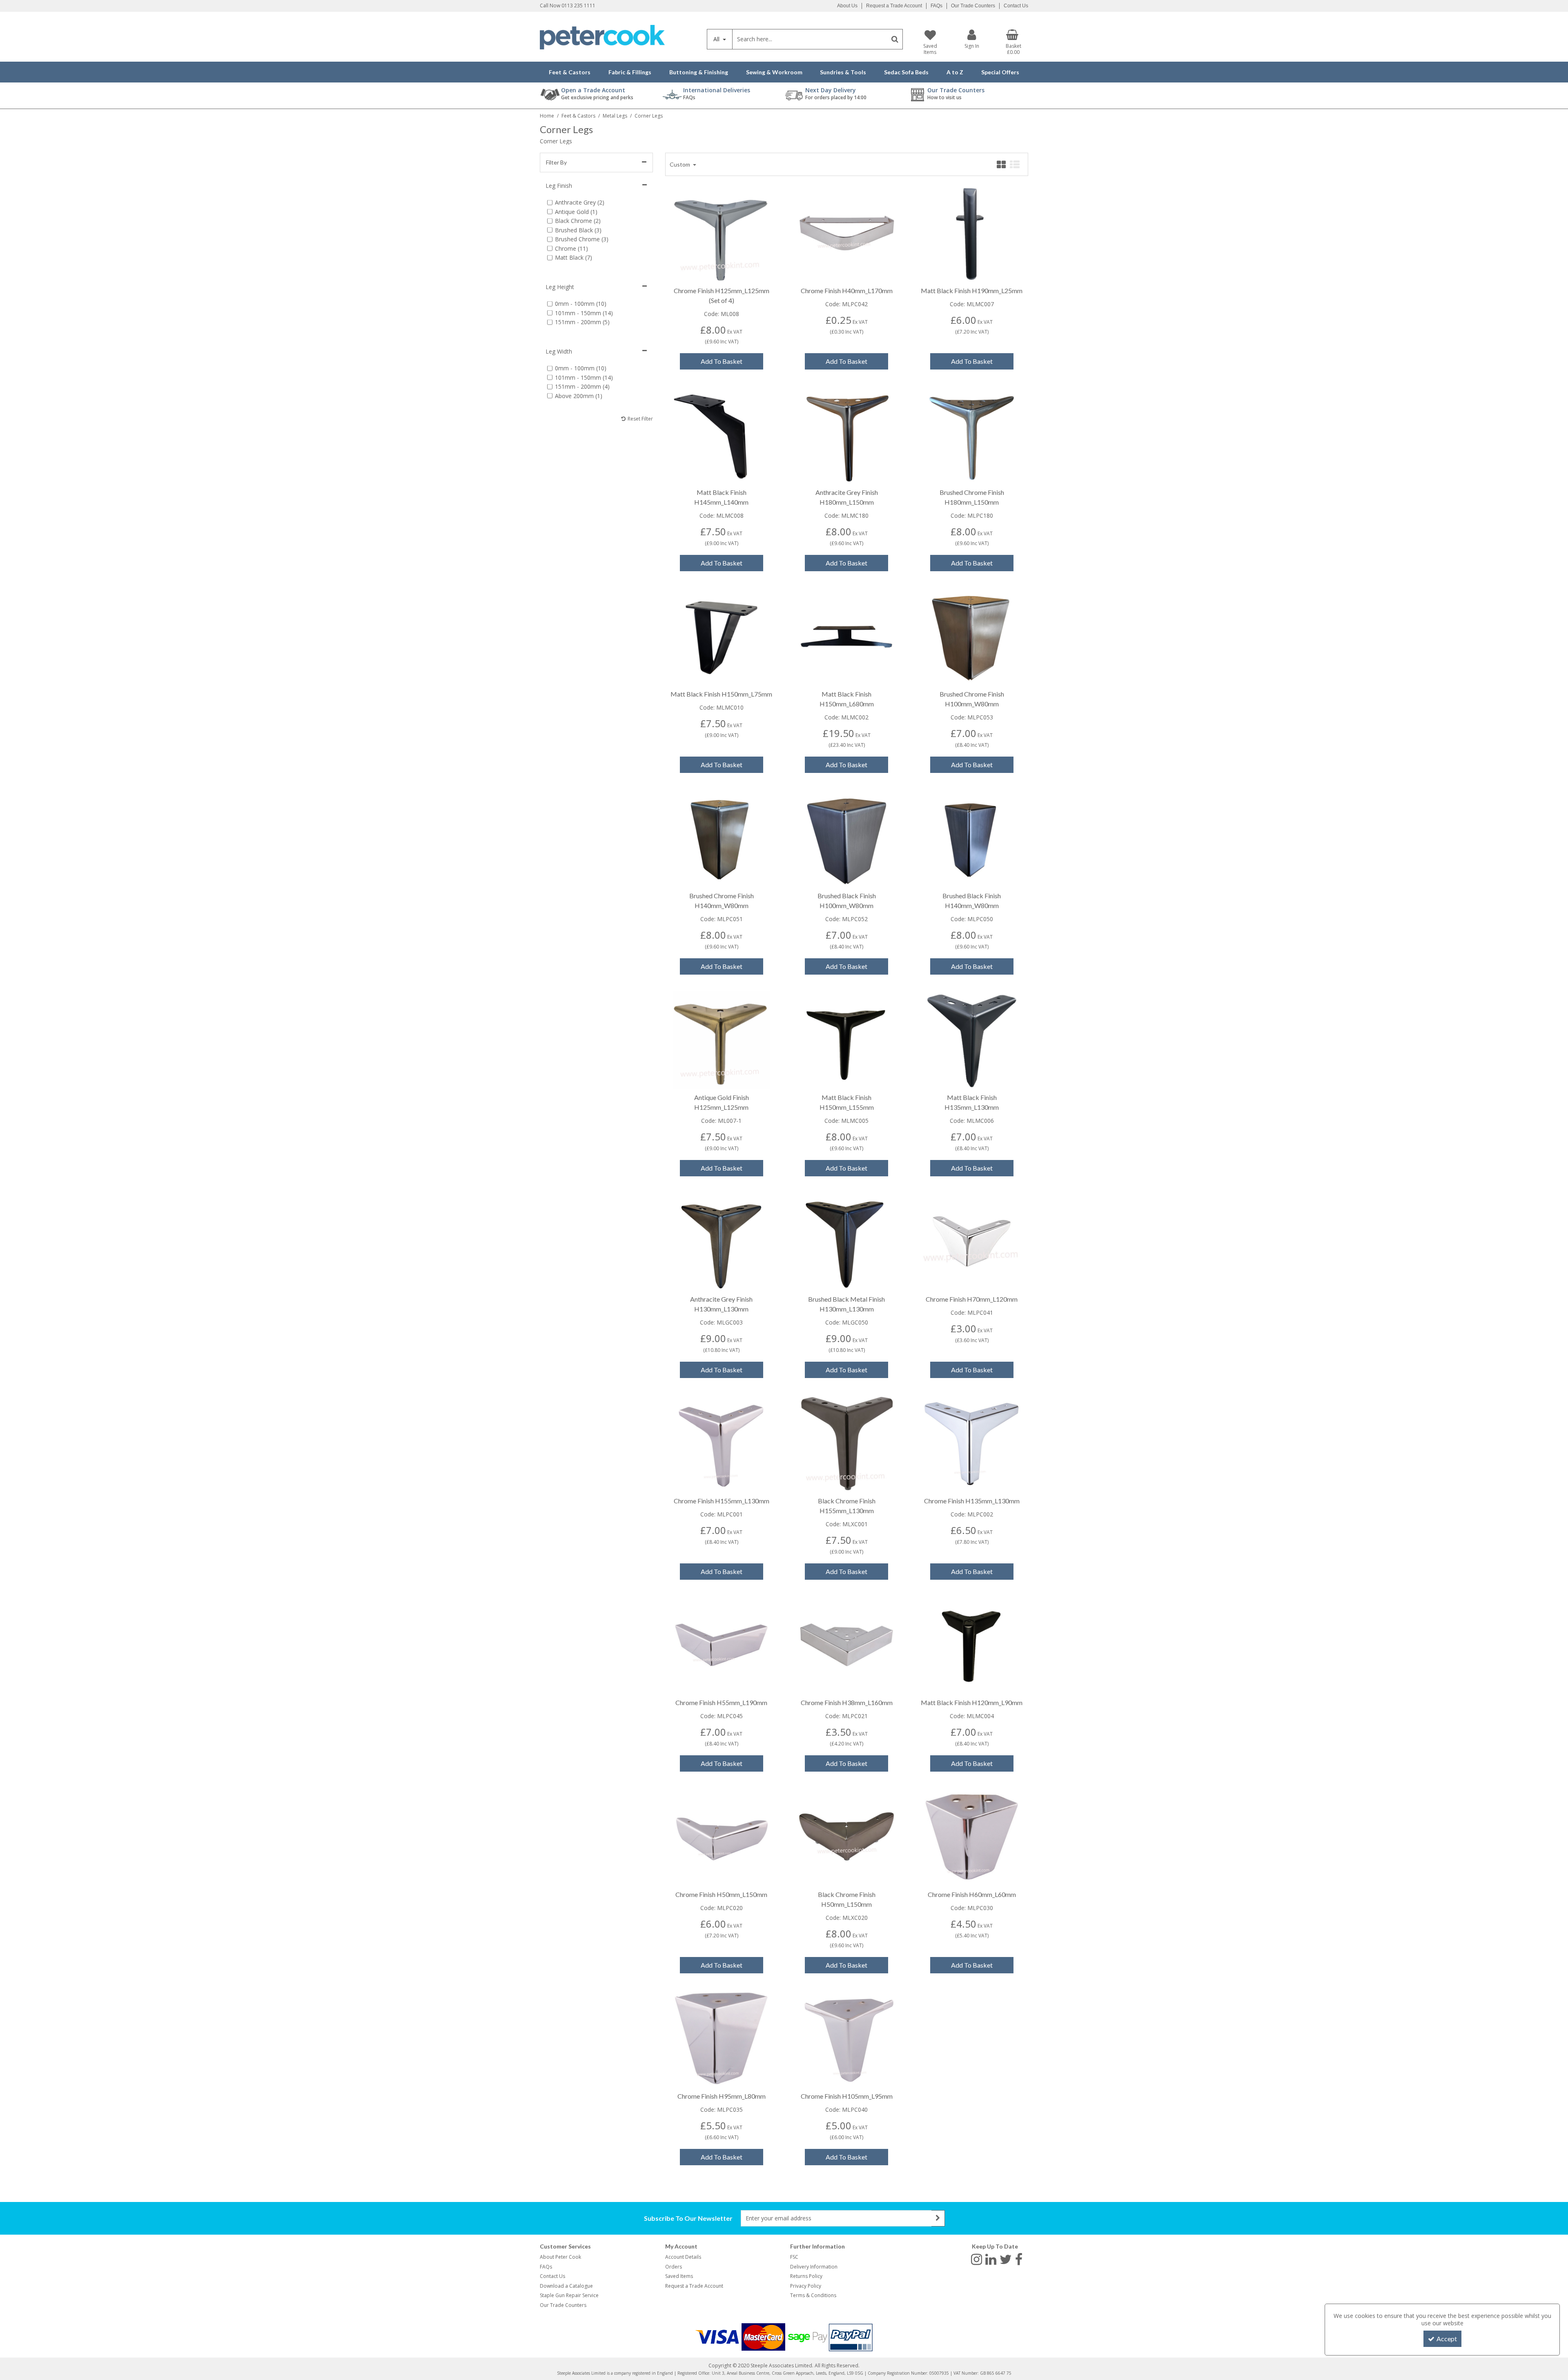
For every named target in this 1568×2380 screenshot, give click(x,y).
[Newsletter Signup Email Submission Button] (938, 2218)
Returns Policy (806, 2276)
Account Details (683, 2257)
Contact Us (1016, 6)
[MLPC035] (721, 2038)
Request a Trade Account (894, 6)
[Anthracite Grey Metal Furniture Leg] (847, 434)
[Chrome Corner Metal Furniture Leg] (847, 1644)
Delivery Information (814, 2267)
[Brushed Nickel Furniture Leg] (972, 434)
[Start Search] (895, 39)
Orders (674, 2267)
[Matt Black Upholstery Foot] (972, 232)
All (717, 39)
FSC (794, 2257)
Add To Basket (722, 361)
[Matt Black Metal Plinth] (847, 636)
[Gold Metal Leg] (721, 1039)
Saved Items (679, 2276)
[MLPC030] (972, 1836)
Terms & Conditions (813, 2295)
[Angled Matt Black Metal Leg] (721, 434)
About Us (847, 6)
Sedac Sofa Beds (906, 72)
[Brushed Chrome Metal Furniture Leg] (972, 636)
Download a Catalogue (566, 2286)
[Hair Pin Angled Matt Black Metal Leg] (721, 636)
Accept (1447, 2339)
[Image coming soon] (847, 232)
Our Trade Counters (973, 6)
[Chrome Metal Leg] (721, 232)
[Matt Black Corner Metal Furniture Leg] (972, 1644)
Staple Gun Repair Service (569, 2295)
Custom (680, 164)
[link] (977, 2259)
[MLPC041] (972, 1241)
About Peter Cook (560, 2257)
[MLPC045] (721, 1644)
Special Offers (1000, 72)
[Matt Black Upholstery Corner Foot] (847, 1039)
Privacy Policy (806, 2286)
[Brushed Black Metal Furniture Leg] (847, 837)
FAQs (937, 6)
